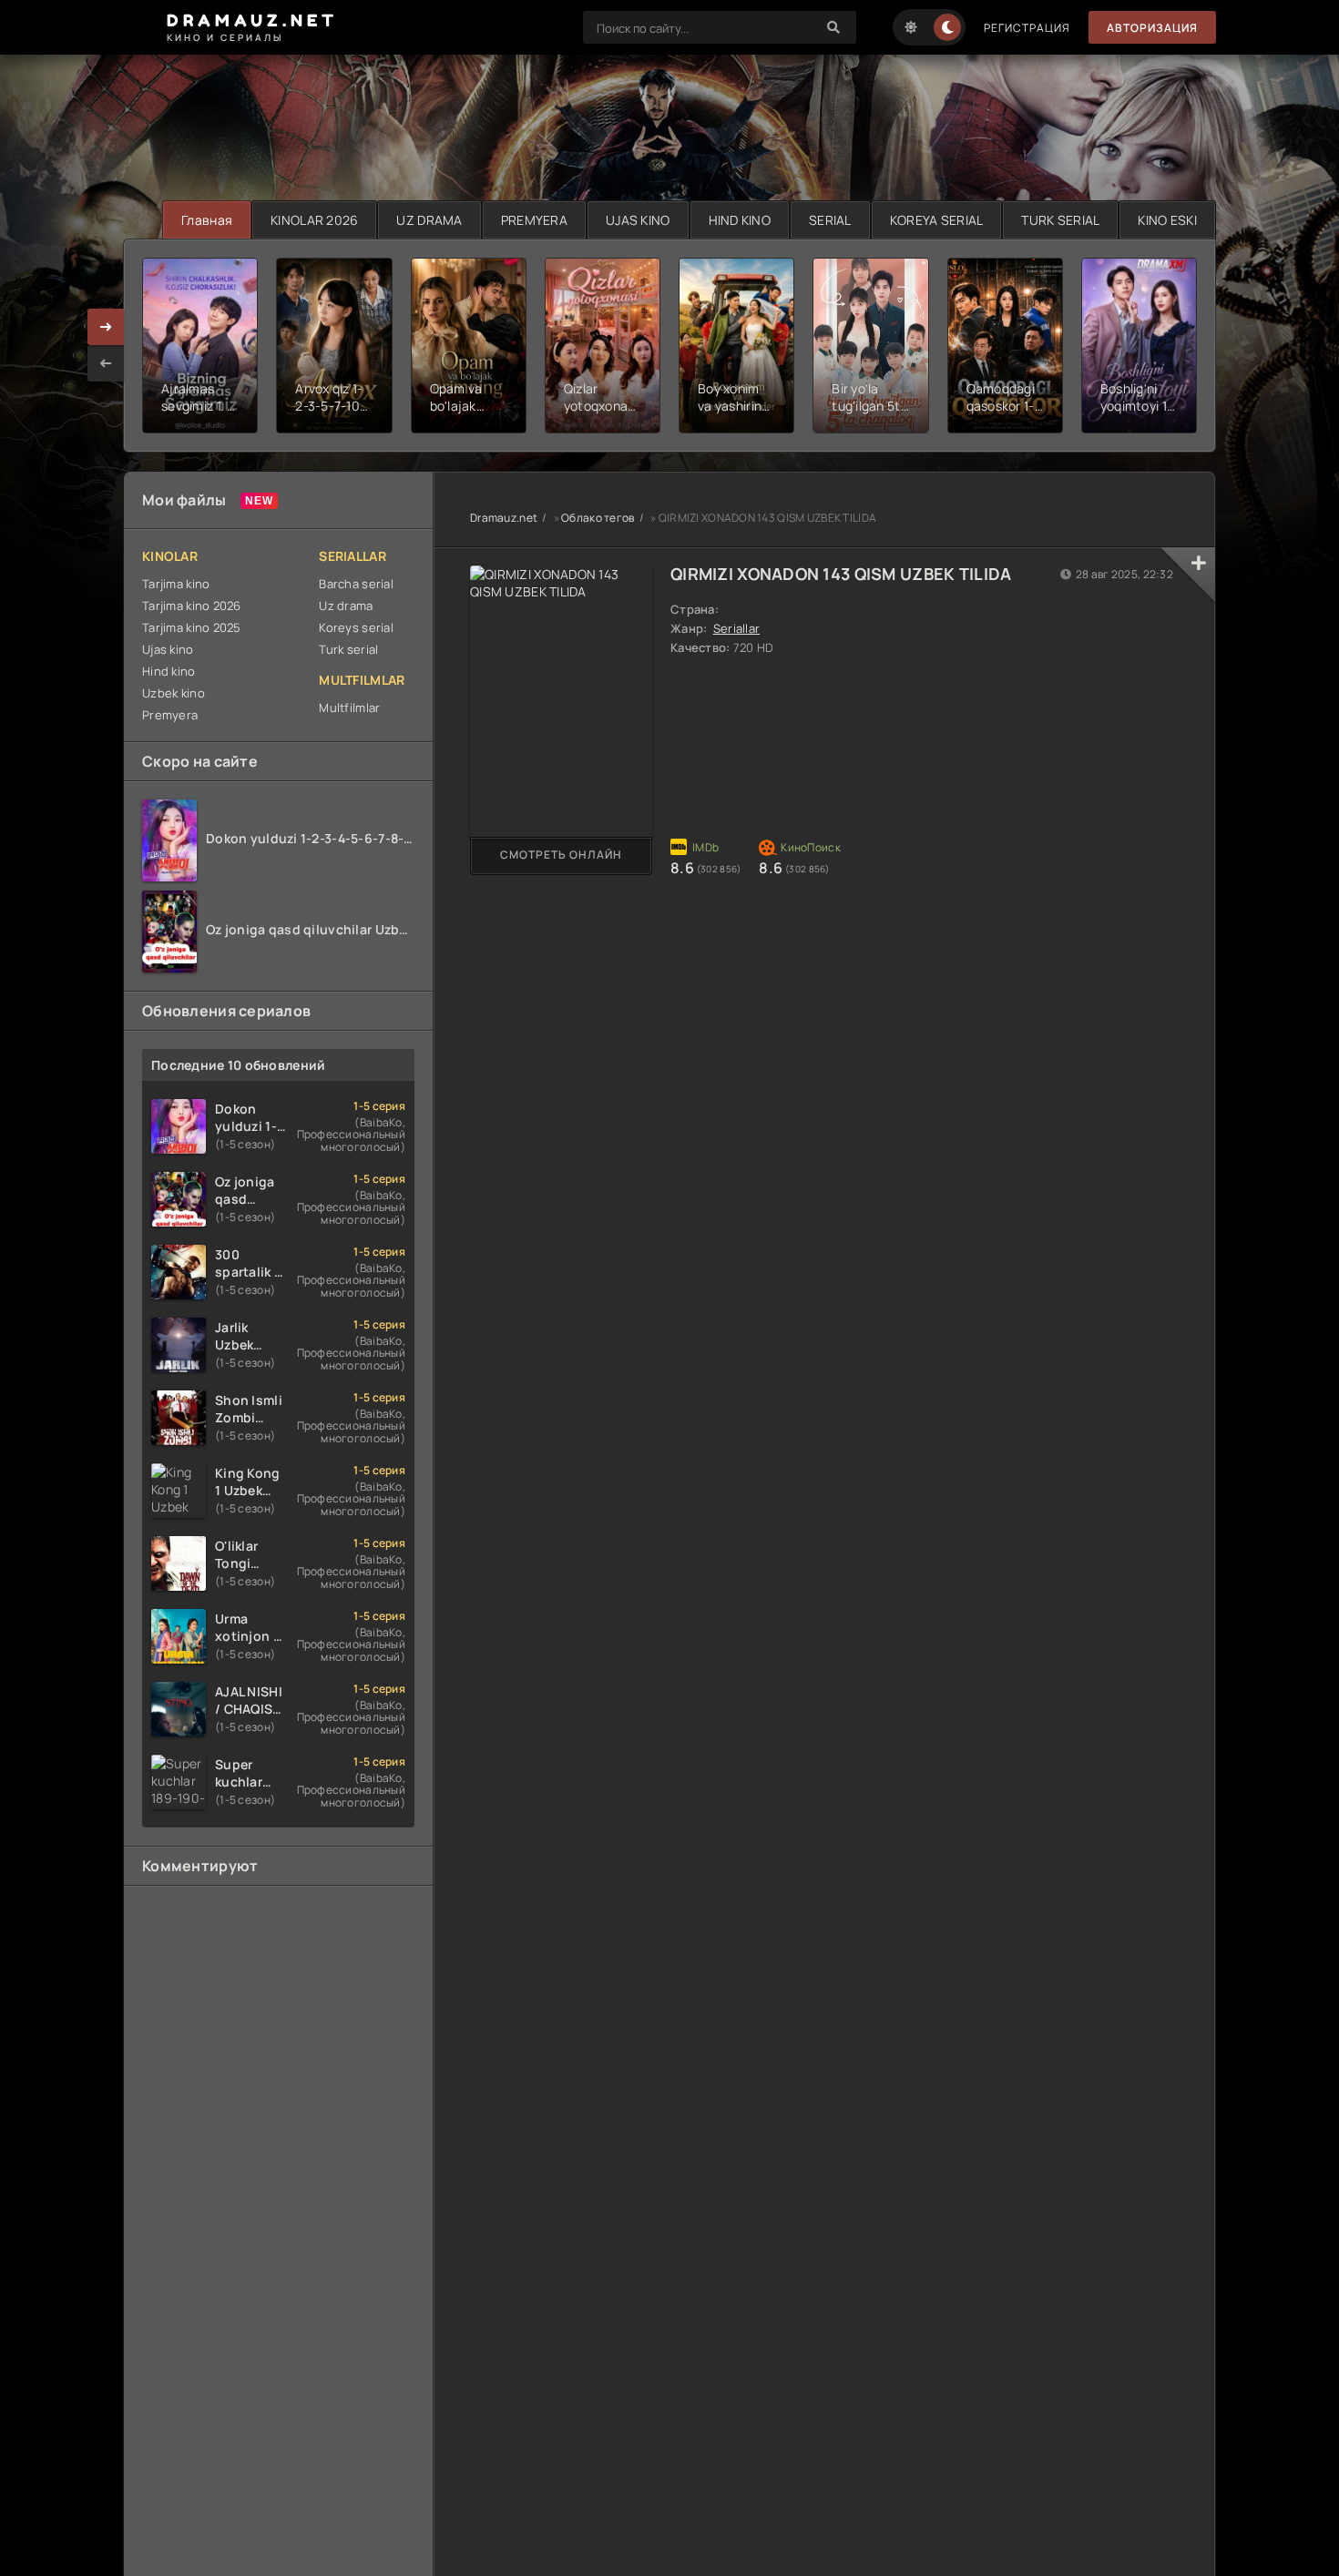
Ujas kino (168, 649)
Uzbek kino (174, 693)
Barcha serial (356, 584)
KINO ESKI (1167, 220)
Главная (207, 220)
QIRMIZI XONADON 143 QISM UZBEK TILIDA (841, 574)
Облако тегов (598, 518)
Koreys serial (356, 627)
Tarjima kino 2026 (192, 606)
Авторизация (1152, 28)
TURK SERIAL (1060, 220)
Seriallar (737, 628)
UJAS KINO (638, 220)
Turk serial (348, 649)
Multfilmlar (349, 708)
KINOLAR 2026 (314, 220)
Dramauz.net (504, 518)
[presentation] (106, 363)
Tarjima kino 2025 (192, 627)
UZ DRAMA (429, 220)
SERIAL (830, 220)
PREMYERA (534, 220)
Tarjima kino (176, 584)
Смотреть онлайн (561, 855)
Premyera (170, 715)
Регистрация (1027, 28)
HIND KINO (740, 220)
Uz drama (346, 606)
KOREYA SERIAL (937, 220)
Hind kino (169, 671)
